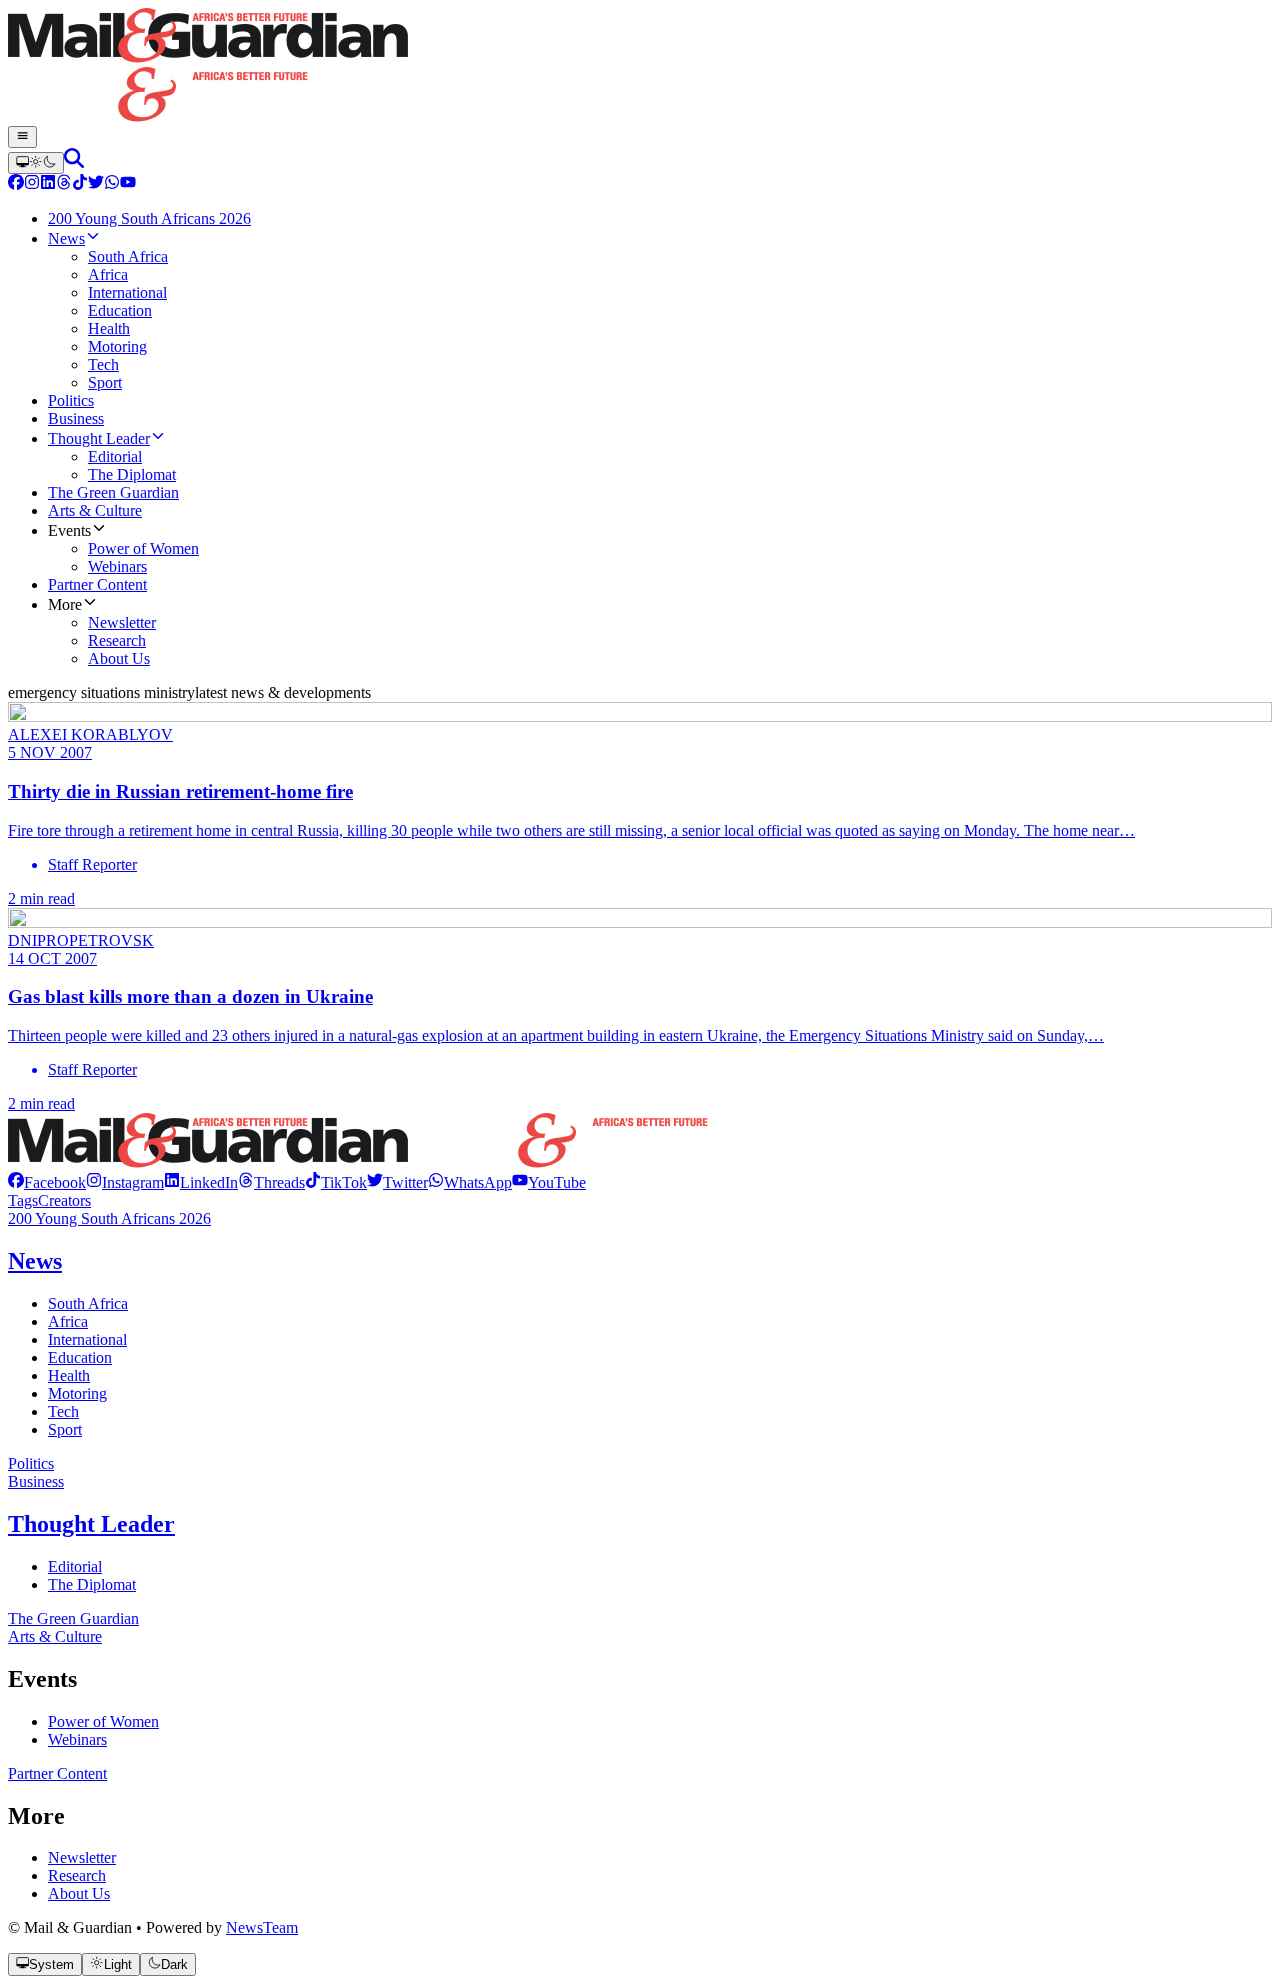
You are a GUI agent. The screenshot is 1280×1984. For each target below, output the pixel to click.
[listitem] (47, 1182)
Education (80, 1357)
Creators (64, 1200)
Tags (23, 1200)
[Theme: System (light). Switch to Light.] (36, 163)
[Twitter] (96, 184)
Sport (65, 1429)
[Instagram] (32, 184)
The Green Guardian (73, 1618)
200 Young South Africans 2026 (109, 1218)
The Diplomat (92, 1584)
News (35, 1261)
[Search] (74, 162)
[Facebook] (16, 184)
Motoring (77, 1393)
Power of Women (103, 1721)
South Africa (88, 1303)
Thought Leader (91, 1524)
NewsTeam (262, 1927)
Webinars (77, 1739)
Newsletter (82, 1857)
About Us (79, 1893)
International (87, 1339)
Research (77, 1875)
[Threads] (64, 184)
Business (36, 1481)
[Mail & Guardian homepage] (640, 67)
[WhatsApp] (112, 184)
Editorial (75, 1566)
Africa (68, 1321)
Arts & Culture (55, 1636)
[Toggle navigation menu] (22, 137)
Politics (31, 1463)
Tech (63, 1411)
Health (69, 1375)
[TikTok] (80, 184)
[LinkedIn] (48, 184)
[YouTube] (128, 184)
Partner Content (57, 1773)
